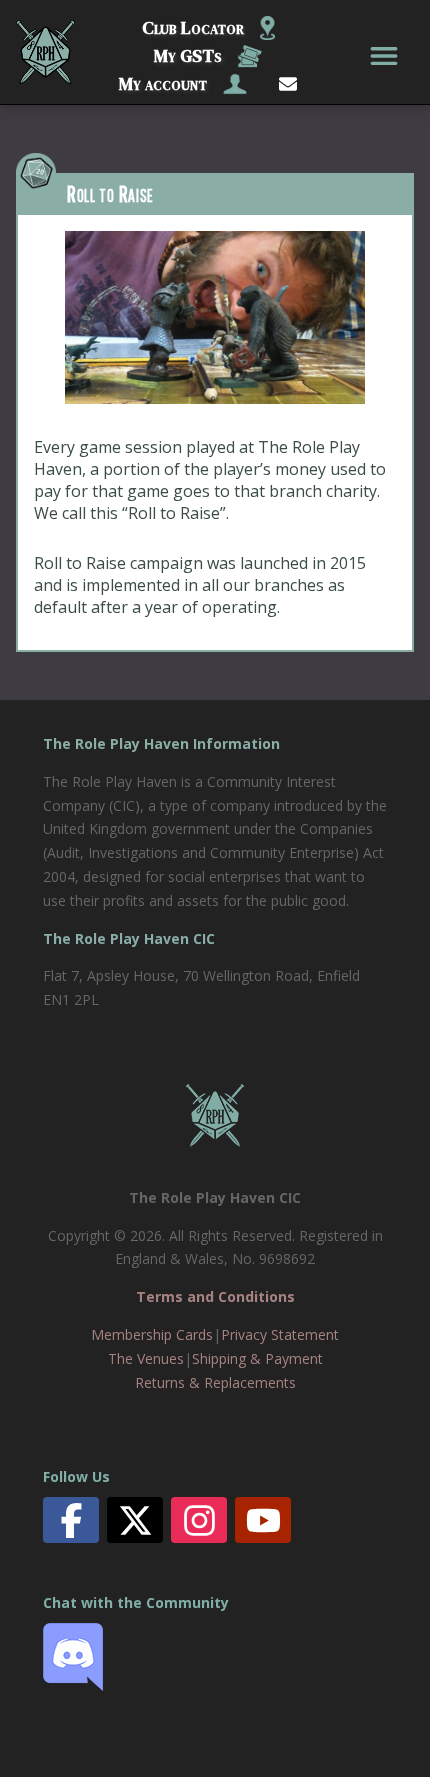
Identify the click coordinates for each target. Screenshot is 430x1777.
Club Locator (193, 27)
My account (163, 83)
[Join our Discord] (73, 1685)
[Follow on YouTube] (263, 1520)
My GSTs (188, 55)
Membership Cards (152, 1334)
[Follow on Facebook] (71, 1520)
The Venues (146, 1358)
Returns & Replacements (215, 1382)
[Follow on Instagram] (199, 1520)
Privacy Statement (280, 1334)
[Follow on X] (135, 1520)
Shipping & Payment (257, 1358)
